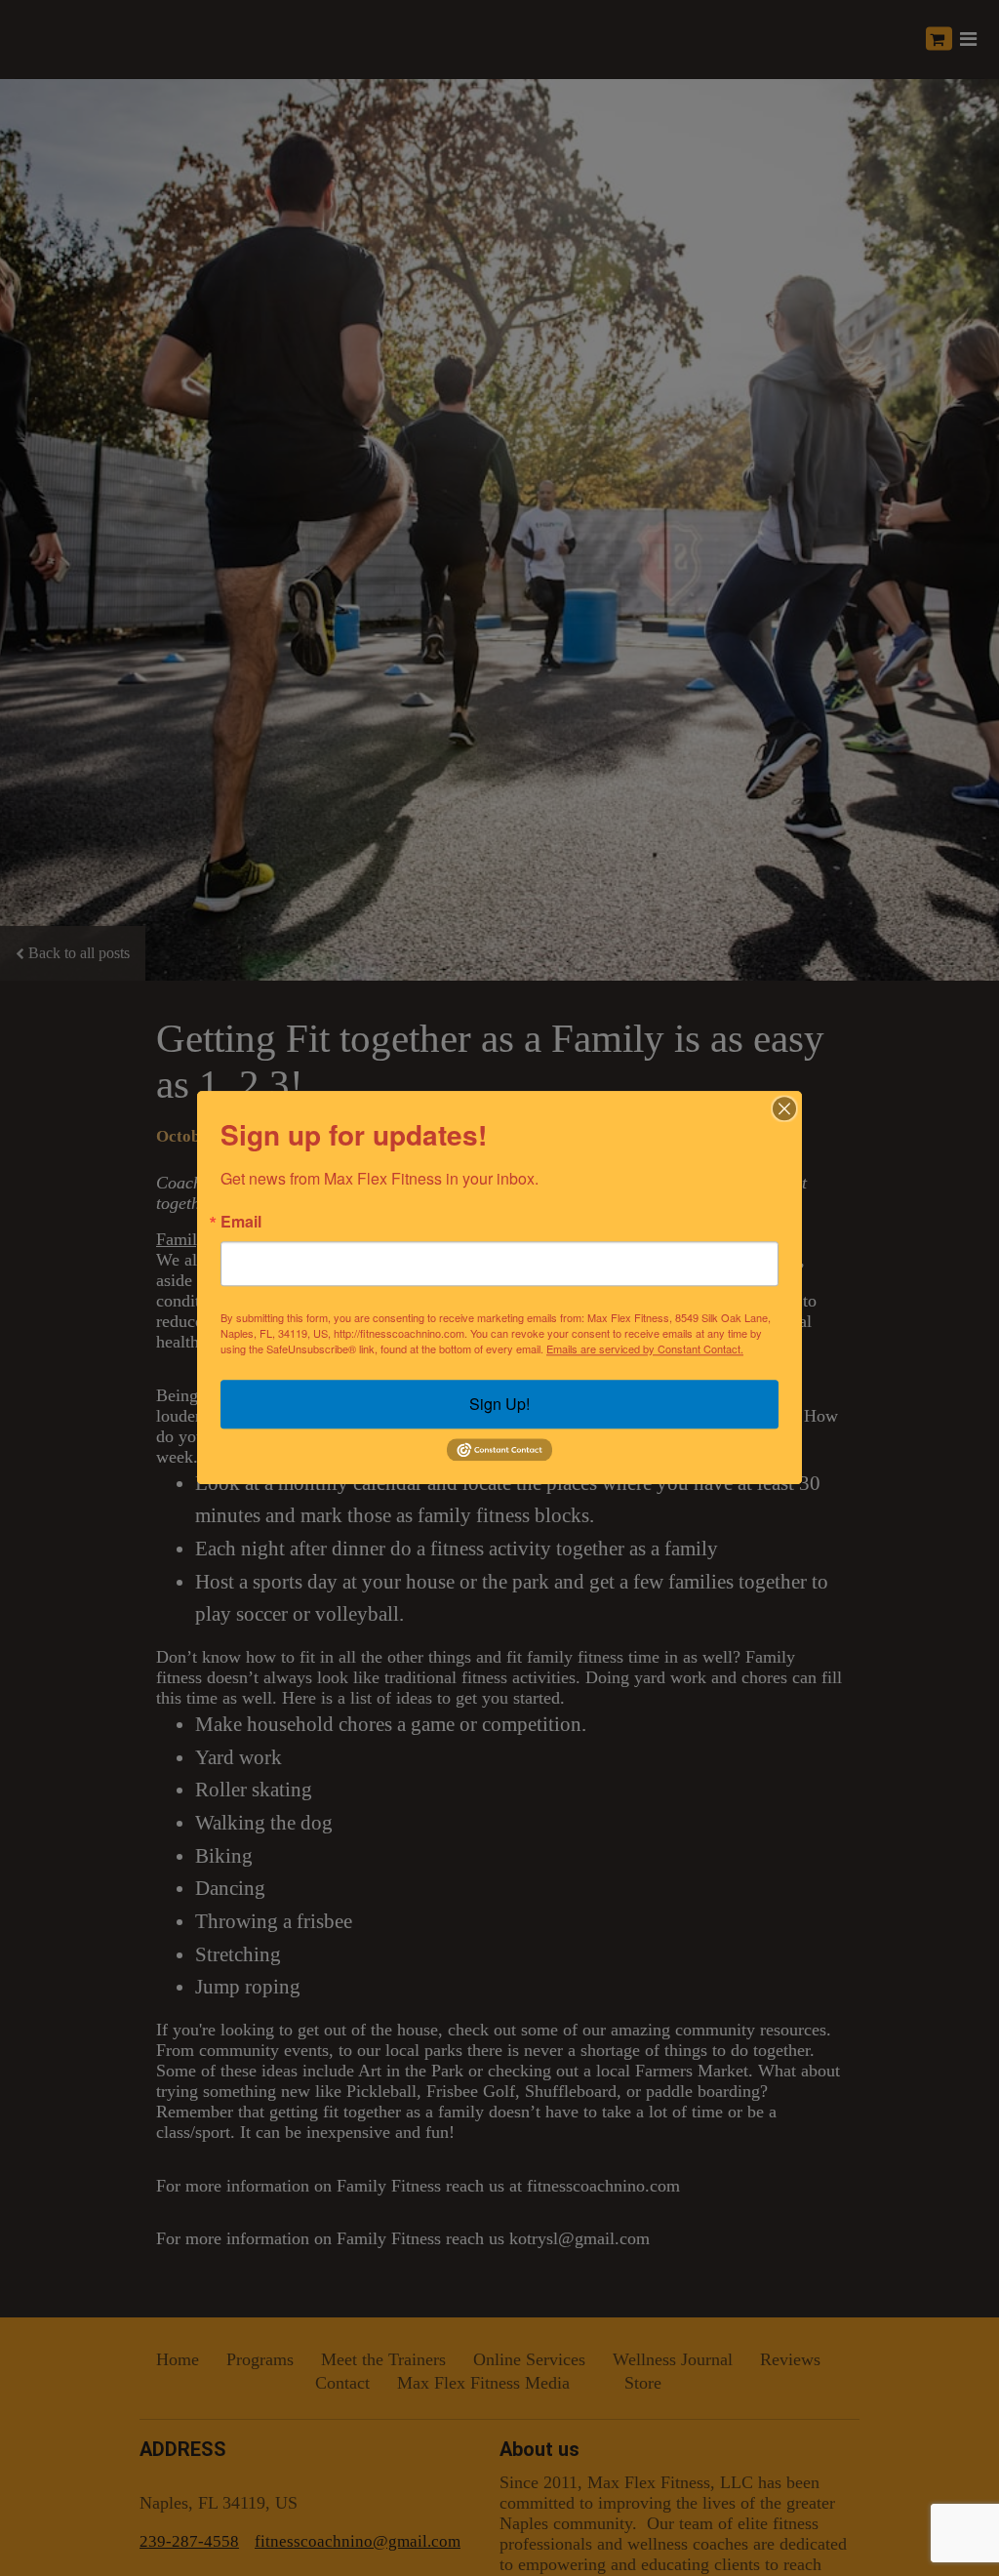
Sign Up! (499, 1404)
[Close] (784, 1108)
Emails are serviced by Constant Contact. (645, 1348)
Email (241, 1222)
